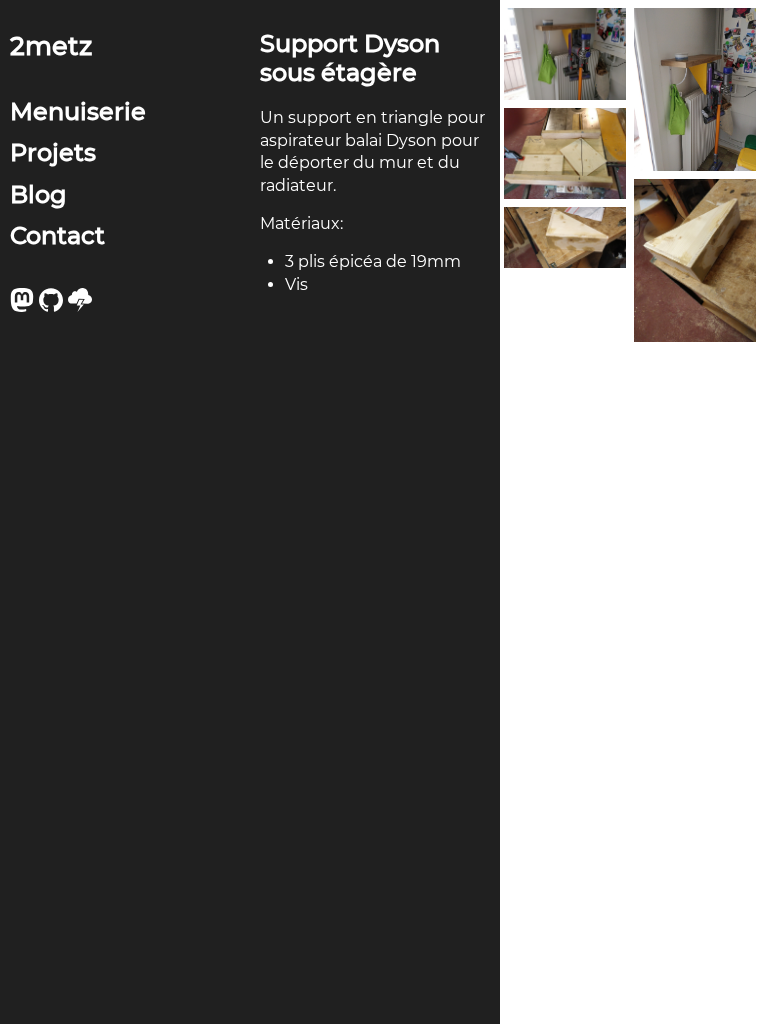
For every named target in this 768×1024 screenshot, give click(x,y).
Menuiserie (78, 112)
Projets (53, 153)
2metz (51, 45)
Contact (57, 236)
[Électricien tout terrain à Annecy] (82, 306)
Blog (38, 195)
